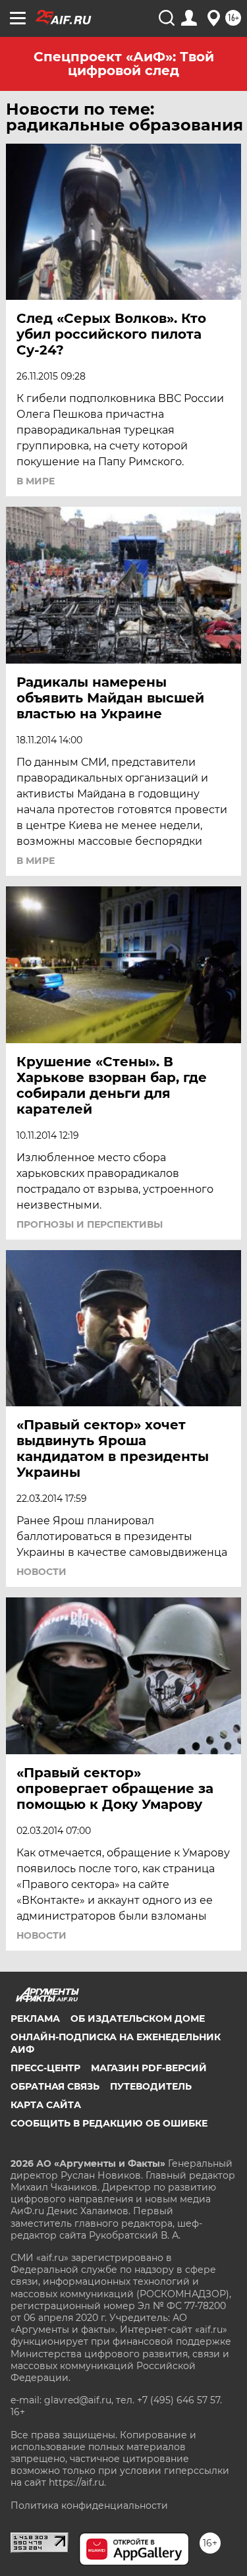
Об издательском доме (138, 2018)
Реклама (35, 2018)
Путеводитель (151, 2086)
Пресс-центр (45, 2068)
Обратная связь (55, 2086)
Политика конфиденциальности (89, 2505)
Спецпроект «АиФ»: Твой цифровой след (124, 64)
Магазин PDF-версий (149, 2068)
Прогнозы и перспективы (90, 1224)
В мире (36, 481)
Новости (41, 1572)
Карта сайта (46, 2105)
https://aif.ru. (77, 2482)
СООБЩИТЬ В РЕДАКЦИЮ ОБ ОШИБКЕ (109, 2123)
